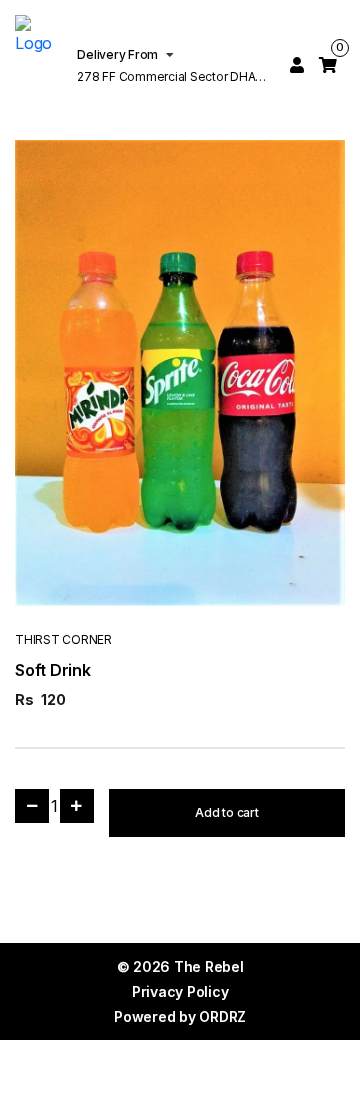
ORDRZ (222, 1016)
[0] (328, 65)
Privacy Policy (180, 991)
